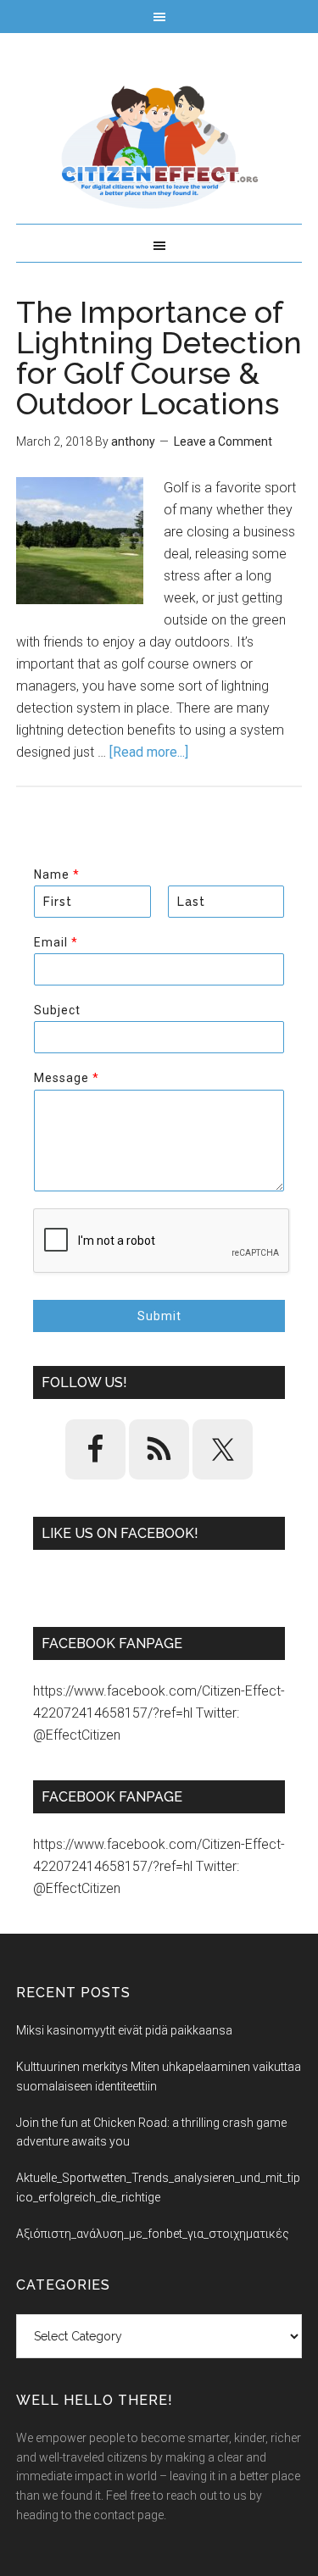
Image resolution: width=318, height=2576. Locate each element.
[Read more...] (149, 752)
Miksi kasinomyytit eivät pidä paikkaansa (124, 2030)
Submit (159, 1316)
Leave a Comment (223, 441)
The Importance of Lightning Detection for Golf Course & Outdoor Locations (159, 358)
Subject (57, 1010)
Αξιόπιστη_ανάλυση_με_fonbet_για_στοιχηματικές (153, 2234)
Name (56, 874)
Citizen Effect (159, 147)
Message (66, 1078)
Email (56, 942)
